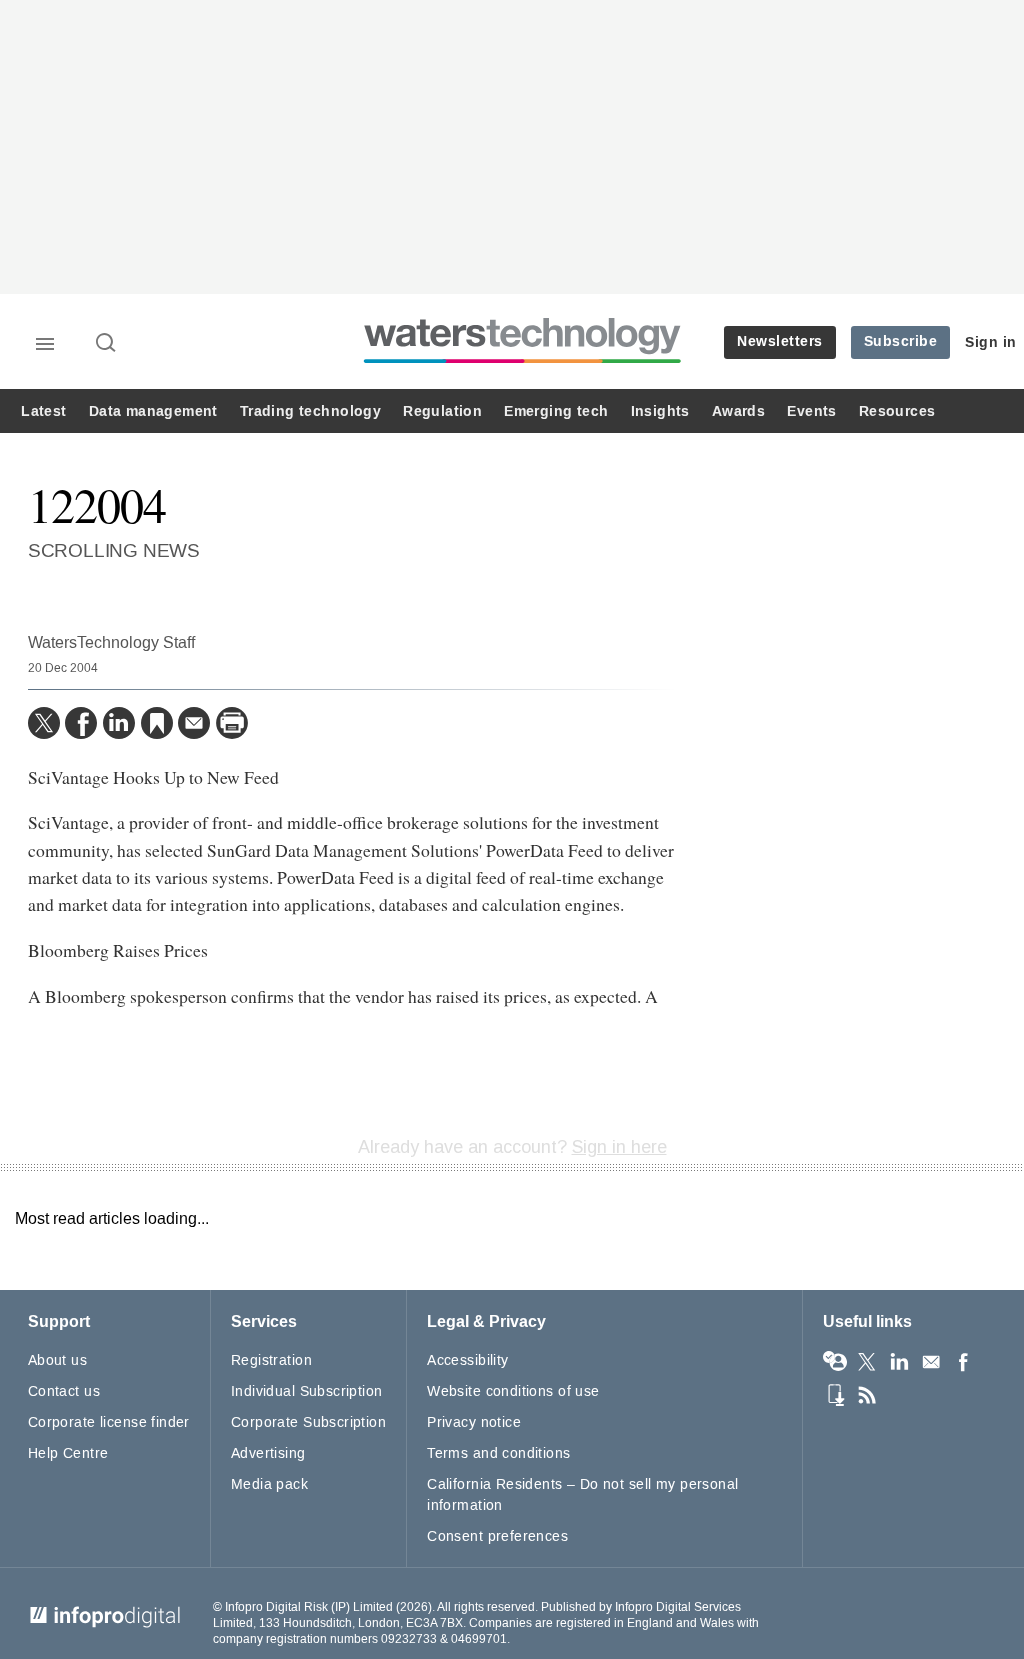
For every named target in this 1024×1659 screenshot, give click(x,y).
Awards (738, 411)
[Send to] (194, 723)
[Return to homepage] (523, 362)
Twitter (867, 1362)
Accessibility (467, 1360)
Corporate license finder (109, 1422)
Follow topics (835, 1362)
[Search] (107, 344)
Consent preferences (497, 1536)
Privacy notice (474, 1422)
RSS (867, 1395)
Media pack (269, 1484)
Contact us (64, 1391)
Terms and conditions (498, 1453)
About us (57, 1360)
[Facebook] (81, 723)
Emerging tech (556, 411)
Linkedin (899, 1362)
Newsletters (780, 341)
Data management (153, 411)
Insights (660, 411)
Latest (43, 411)
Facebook (963, 1362)
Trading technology (310, 411)
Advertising (268, 1453)
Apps (835, 1395)
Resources (897, 411)
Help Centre (68, 1453)
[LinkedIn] (119, 723)
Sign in (991, 342)
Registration (271, 1360)
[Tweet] (44, 723)
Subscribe (901, 341)
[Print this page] (232, 723)
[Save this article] (157, 723)
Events (811, 411)
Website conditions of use (513, 1391)
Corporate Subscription (308, 1422)
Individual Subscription (307, 1391)
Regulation (442, 411)
